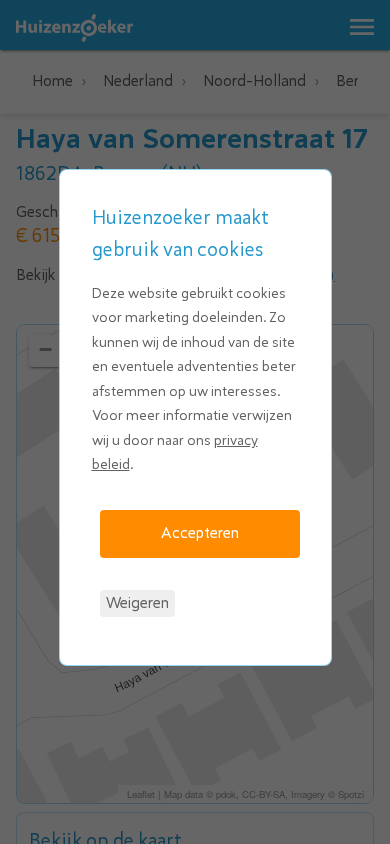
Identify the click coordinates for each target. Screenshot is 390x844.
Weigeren (137, 603)
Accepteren (200, 533)
